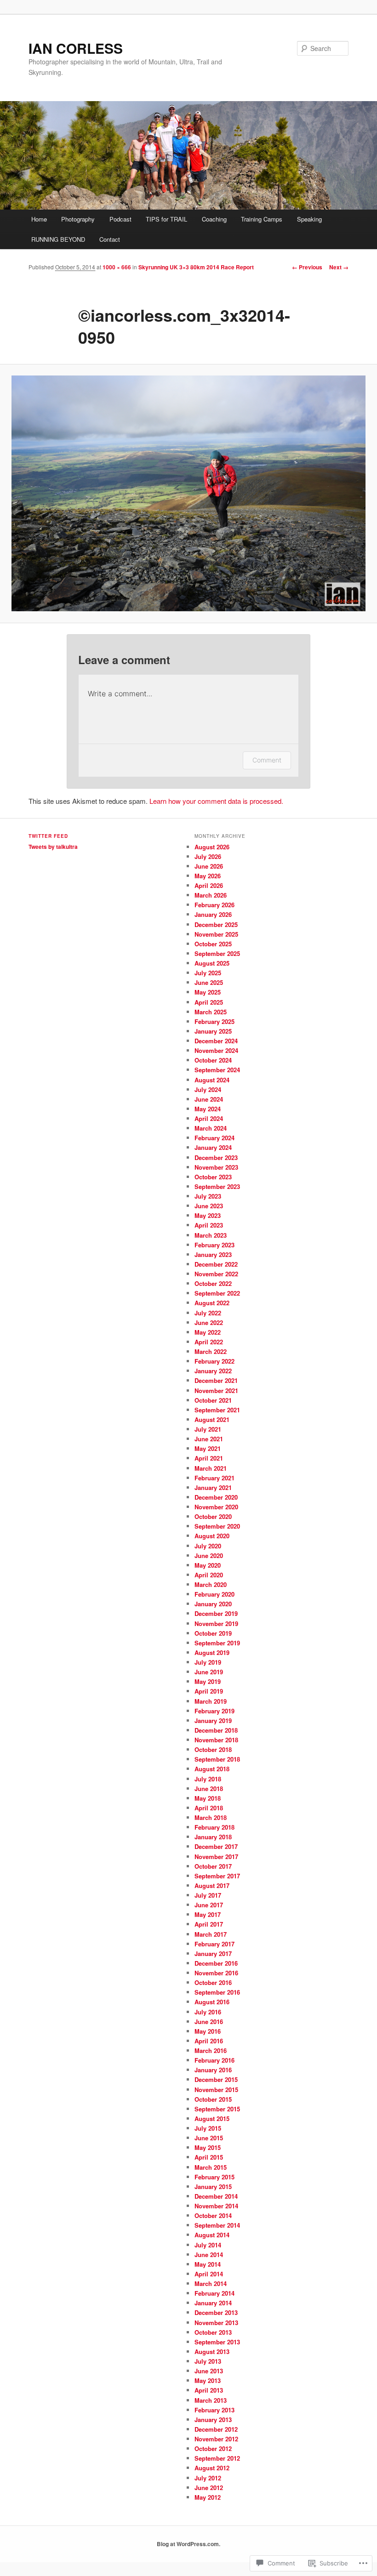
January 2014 (213, 2303)
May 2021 (208, 1448)
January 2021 (213, 1487)
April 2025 (209, 1002)
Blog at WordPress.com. (188, 2544)
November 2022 (216, 1274)
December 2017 (216, 1846)
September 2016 (217, 1992)
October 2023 (213, 1177)
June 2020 (209, 1555)
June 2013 (209, 2371)
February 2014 (214, 2293)
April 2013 (209, 2390)
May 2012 (208, 2497)
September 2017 (217, 1876)
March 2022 (211, 1351)
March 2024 (211, 1128)
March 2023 (211, 1235)
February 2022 (214, 1361)
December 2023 (216, 1157)
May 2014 (208, 2264)
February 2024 (214, 1138)
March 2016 (211, 2050)
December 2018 (216, 1730)
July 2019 (208, 1662)
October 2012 (213, 2448)
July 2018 (208, 1779)
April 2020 (209, 1575)
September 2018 (217, 1759)
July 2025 (208, 973)
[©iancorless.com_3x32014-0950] (188, 493)
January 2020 (213, 1604)
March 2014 (211, 2283)
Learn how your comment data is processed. (216, 801)
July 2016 (208, 2012)
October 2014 (213, 2215)
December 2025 (216, 924)
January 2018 (213, 1837)
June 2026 (209, 866)
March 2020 (211, 1584)
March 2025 (211, 1012)
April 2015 (209, 2157)
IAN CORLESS (76, 48)
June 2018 (209, 1788)
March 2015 (211, 2167)
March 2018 (211, 1817)
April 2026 (209, 885)
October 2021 (213, 1400)
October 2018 (213, 1749)
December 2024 (216, 1041)
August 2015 (212, 2118)
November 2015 (216, 2090)
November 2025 (216, 934)
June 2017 (209, 1905)
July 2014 (208, 2245)
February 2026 (214, 905)
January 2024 (213, 1147)
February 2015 (214, 2177)
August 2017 (212, 1885)
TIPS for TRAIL (166, 219)
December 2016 (216, 1963)
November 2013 (216, 2323)
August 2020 (212, 1536)
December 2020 (216, 1497)
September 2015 (217, 2109)
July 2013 (208, 2361)
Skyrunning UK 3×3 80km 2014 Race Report (196, 267)
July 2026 (208, 856)
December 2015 (216, 2079)
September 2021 (217, 1410)
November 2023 (216, 1167)
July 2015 (208, 2128)
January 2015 (213, 2186)
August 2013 (212, 2351)
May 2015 (208, 2147)
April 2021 (209, 1458)
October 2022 (213, 1283)
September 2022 (217, 1293)
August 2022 (212, 1303)
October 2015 (213, 2099)
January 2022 (213, 1371)
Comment (267, 760)
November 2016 (216, 1973)
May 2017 (208, 1914)
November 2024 (216, 1050)
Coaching (214, 219)
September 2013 (217, 2342)
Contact (110, 239)
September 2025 (217, 953)
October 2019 (213, 1633)
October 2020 (213, 1516)
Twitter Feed (48, 836)
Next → (339, 267)
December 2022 (216, 1264)
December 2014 (216, 2196)
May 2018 (208, 1798)
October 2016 (213, 1982)
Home (39, 219)
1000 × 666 (117, 267)
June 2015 (209, 2138)
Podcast (120, 219)
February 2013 (214, 2410)
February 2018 (214, 1827)
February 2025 (214, 1021)
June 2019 (209, 1672)
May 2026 (208, 876)
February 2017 (214, 1944)
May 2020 (208, 1565)
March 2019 (211, 1701)
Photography (78, 219)
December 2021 (216, 1380)
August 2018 (212, 1769)
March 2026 (211, 895)
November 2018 (216, 1740)
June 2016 (209, 2022)
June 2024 (209, 1099)
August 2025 (212, 963)
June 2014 (209, 2255)
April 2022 (209, 1342)
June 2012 (209, 2488)
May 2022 (208, 1332)
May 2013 (208, 2380)
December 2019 (216, 1613)
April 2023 (209, 1225)
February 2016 (214, 2060)
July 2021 (208, 1429)
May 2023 (208, 1215)
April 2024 (209, 1118)
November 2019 (216, 1624)
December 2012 (216, 2429)
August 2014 (212, 2235)
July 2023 (208, 1196)
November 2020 (216, 1507)
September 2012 (217, 2458)
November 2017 (216, 1857)
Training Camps (262, 219)
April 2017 (209, 1924)
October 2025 (213, 944)
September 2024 (217, 1070)
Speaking (309, 219)
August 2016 (212, 2002)
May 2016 (208, 2031)
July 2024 (208, 1089)
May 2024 (208, 1109)
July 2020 (208, 1546)
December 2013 (216, 2312)
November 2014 (216, 2206)
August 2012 (212, 2468)
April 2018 (209, 1808)
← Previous (307, 267)
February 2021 (214, 1478)
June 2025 (209, 982)
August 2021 (212, 1419)
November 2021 (216, 1390)
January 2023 (213, 1254)
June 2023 (209, 1206)
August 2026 (212, 847)
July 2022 (208, 1313)
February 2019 (214, 1711)
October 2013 (213, 2332)
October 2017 (213, 1866)
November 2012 (216, 2439)
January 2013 (213, 2420)
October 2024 (213, 1060)
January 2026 (213, 914)
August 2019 (212, 1652)
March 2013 (211, 2400)
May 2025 (208, 992)
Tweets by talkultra (53, 847)
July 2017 (208, 1895)
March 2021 (211, 1468)
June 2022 (209, 1322)
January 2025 (213, 1031)
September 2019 (217, 1643)
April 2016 (209, 2041)
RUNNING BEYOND (58, 239)
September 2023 (217, 1186)
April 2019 (209, 1691)
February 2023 (214, 1245)
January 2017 (213, 1953)
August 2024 (212, 1080)
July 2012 (208, 2478)
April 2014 (209, 2274)
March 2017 (211, 1934)
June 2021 (209, 1439)
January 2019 (213, 1720)
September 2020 (217, 1526)
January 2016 (213, 2070)
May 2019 (208, 1681)
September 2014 (217, 2225)
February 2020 (214, 1594)
